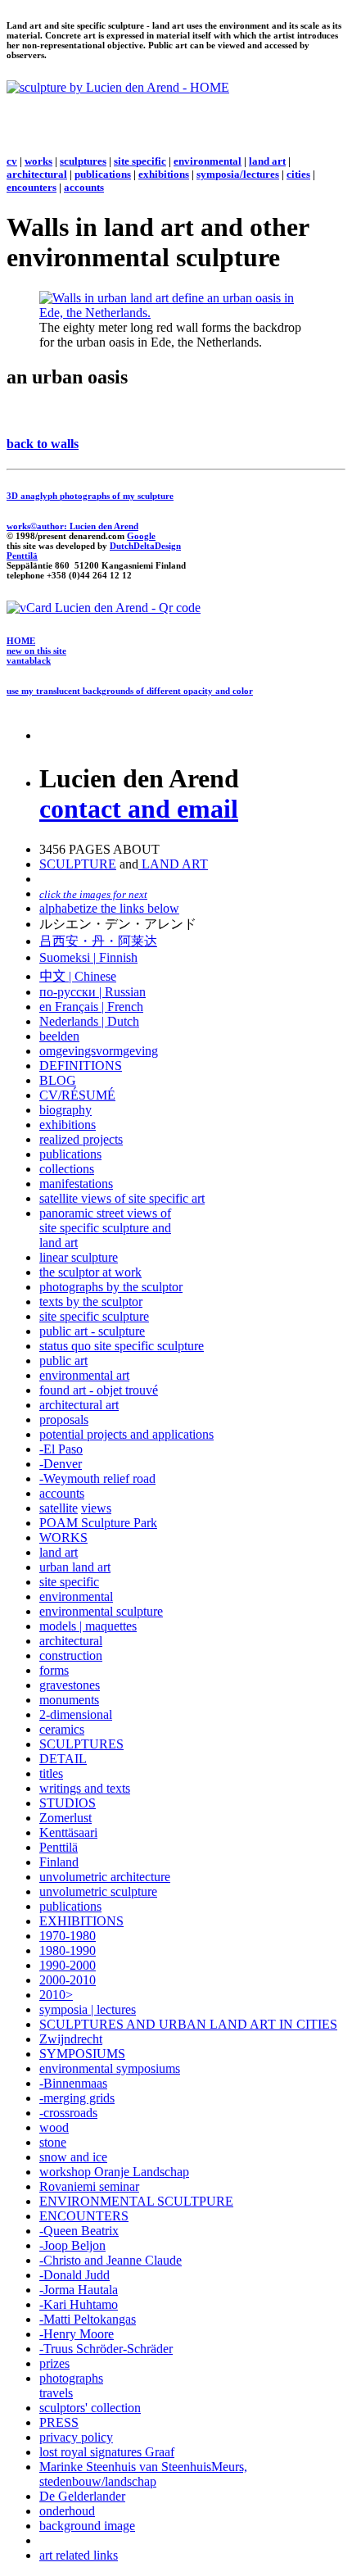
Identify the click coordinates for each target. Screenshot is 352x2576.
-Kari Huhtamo (79, 2304)
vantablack (29, 660)
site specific (140, 161)
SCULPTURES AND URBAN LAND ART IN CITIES (188, 2024)
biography (65, 1110)
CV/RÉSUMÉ (77, 1095)
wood (54, 2127)
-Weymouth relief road (97, 1478)
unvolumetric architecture (105, 1877)
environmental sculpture (101, 1611)
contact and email (139, 809)
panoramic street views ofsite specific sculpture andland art (105, 1228)
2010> (56, 1995)
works (38, 161)
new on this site (36, 651)
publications (103, 174)
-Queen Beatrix (79, 2231)
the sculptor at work (90, 1272)
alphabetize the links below (109, 908)
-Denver (61, 1464)
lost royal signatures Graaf (107, 2452)
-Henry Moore (77, 2334)
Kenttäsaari (68, 1832)
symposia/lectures (238, 174)
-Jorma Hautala (79, 2290)
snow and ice (73, 2157)
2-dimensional (76, 1714)
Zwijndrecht (71, 2039)
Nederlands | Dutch (89, 1021)
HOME (21, 641)
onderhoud (67, 2511)
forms (54, 1670)
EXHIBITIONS (81, 1921)
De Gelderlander (82, 2496)
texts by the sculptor (91, 1302)
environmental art (84, 1375)
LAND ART (173, 864)
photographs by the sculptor (111, 1287)
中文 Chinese (78, 976)
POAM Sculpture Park (98, 1523)
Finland (59, 1862)
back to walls (43, 444)
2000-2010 (68, 1980)
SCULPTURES (81, 1744)
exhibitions (164, 174)
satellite (59, 1508)
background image (87, 2526)
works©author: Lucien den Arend (72, 526)
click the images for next (93, 894)
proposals (64, 1420)
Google (141, 536)
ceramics (62, 1729)
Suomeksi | (68, 957)
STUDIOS (68, 1803)
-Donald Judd (74, 2275)
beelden (59, 1036)
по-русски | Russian (93, 992)
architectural (37, 174)
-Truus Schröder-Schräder (106, 2349)
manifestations (76, 1184)
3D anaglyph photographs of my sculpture (90, 496)
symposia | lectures (88, 2009)
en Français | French (91, 1007)
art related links (79, 2555)
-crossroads (68, 2113)
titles (51, 1773)
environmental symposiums (110, 2068)
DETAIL (63, 1759)
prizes (54, 2363)
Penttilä (22, 556)
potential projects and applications (126, 1434)
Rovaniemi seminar (89, 2186)
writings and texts (85, 1788)
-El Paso (61, 1449)
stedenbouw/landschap (98, 2481)
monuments (69, 1700)
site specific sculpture (94, 1316)
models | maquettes (88, 1626)
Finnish (117, 957)
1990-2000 (68, 1965)
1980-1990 (68, 1950)
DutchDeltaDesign (145, 546)
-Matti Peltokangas (88, 2319)
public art (63, 1361)
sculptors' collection (90, 2408)
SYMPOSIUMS (82, 2054)
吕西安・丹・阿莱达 (98, 941)
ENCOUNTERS (84, 2216)
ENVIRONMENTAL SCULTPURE (136, 2201)
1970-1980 (68, 1936)
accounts (84, 187)
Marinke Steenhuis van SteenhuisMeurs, (143, 2467)
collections (67, 1169)
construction (71, 1655)
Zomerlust (65, 1818)
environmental (208, 161)
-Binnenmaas (73, 2083)
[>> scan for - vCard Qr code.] (104, 608)
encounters (32, 187)
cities (298, 174)
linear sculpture (79, 1257)
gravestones (70, 1685)
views (96, 1508)
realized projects (81, 1139)
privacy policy (76, 2437)
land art (267, 161)
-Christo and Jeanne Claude (111, 2260)
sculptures (83, 161)
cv (12, 161)
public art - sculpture (92, 1331)
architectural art (79, 1405)
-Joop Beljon (72, 2245)
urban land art (75, 1567)
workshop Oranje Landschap (114, 2172)
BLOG (58, 1080)
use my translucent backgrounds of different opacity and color (130, 691)
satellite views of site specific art (122, 1198)
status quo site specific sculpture (122, 1346)
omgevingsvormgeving (99, 1051)
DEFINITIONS (81, 1066)
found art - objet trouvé (99, 1390)
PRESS (59, 2422)
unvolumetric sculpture (98, 1891)
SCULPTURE (78, 864)
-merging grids (77, 2098)
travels (56, 2393)
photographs (71, 2378)
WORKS (63, 1537)
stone (53, 2142)
